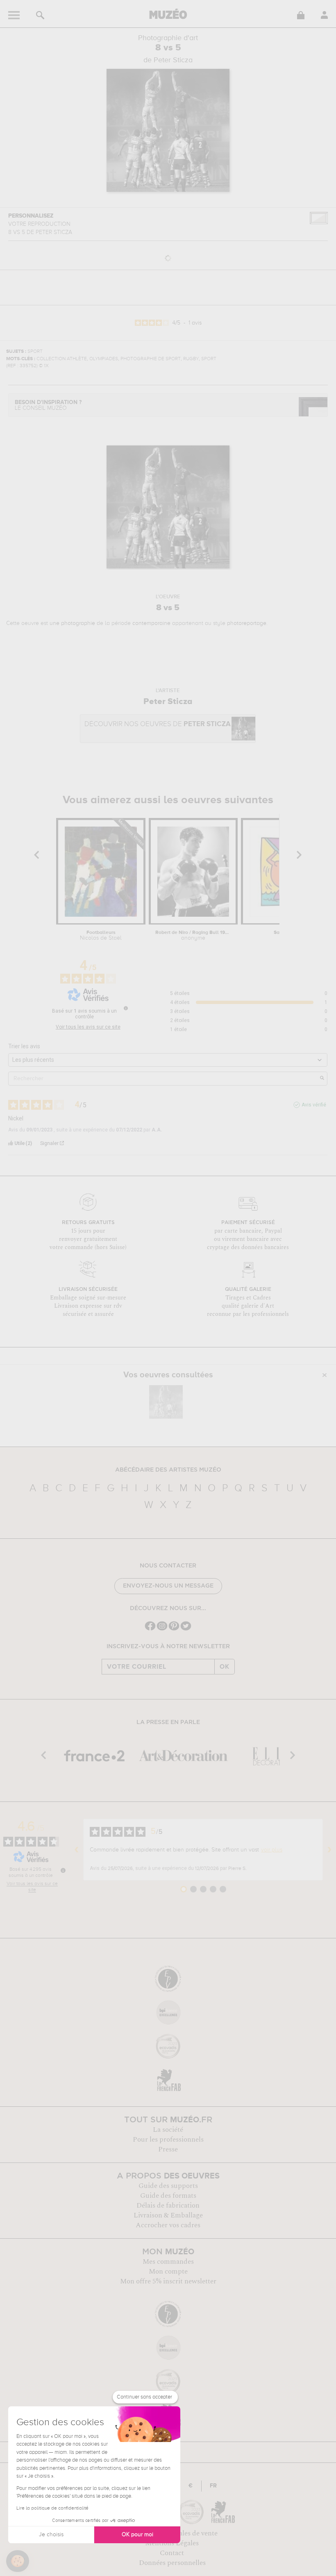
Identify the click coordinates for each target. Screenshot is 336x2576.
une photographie (72, 623)
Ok (225, 1667)
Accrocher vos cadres (168, 2225)
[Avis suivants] (329, 1849)
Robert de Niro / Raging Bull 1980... (193, 936)
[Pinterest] (174, 1630)
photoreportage (247, 623)
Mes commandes (168, 2262)
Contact (172, 2553)
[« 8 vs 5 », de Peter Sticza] (166, 1402)
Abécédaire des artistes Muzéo (168, 1470)
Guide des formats (168, 2196)
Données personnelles (172, 2563)
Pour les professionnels (168, 2140)
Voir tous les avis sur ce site (88, 1027)
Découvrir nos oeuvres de (158, 724)
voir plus (272, 1850)
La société (168, 2130)
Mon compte (168, 2272)
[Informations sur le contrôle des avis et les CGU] (126, 1008)
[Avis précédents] (77, 1849)
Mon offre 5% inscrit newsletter (168, 2281)
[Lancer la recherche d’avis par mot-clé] (322, 1079)
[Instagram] (162, 1630)
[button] (18, 2561)
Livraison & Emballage (168, 2215)
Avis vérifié (314, 1105)
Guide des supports (168, 2186)
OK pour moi (137, 2535)
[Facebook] (150, 1630)
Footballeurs (101, 936)
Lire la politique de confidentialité (52, 2508)
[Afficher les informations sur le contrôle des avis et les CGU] (63, 1870)
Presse (168, 2149)
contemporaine (151, 623)
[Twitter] (186, 1630)
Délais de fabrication (168, 2206)
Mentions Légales (172, 2543)
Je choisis (51, 2535)
